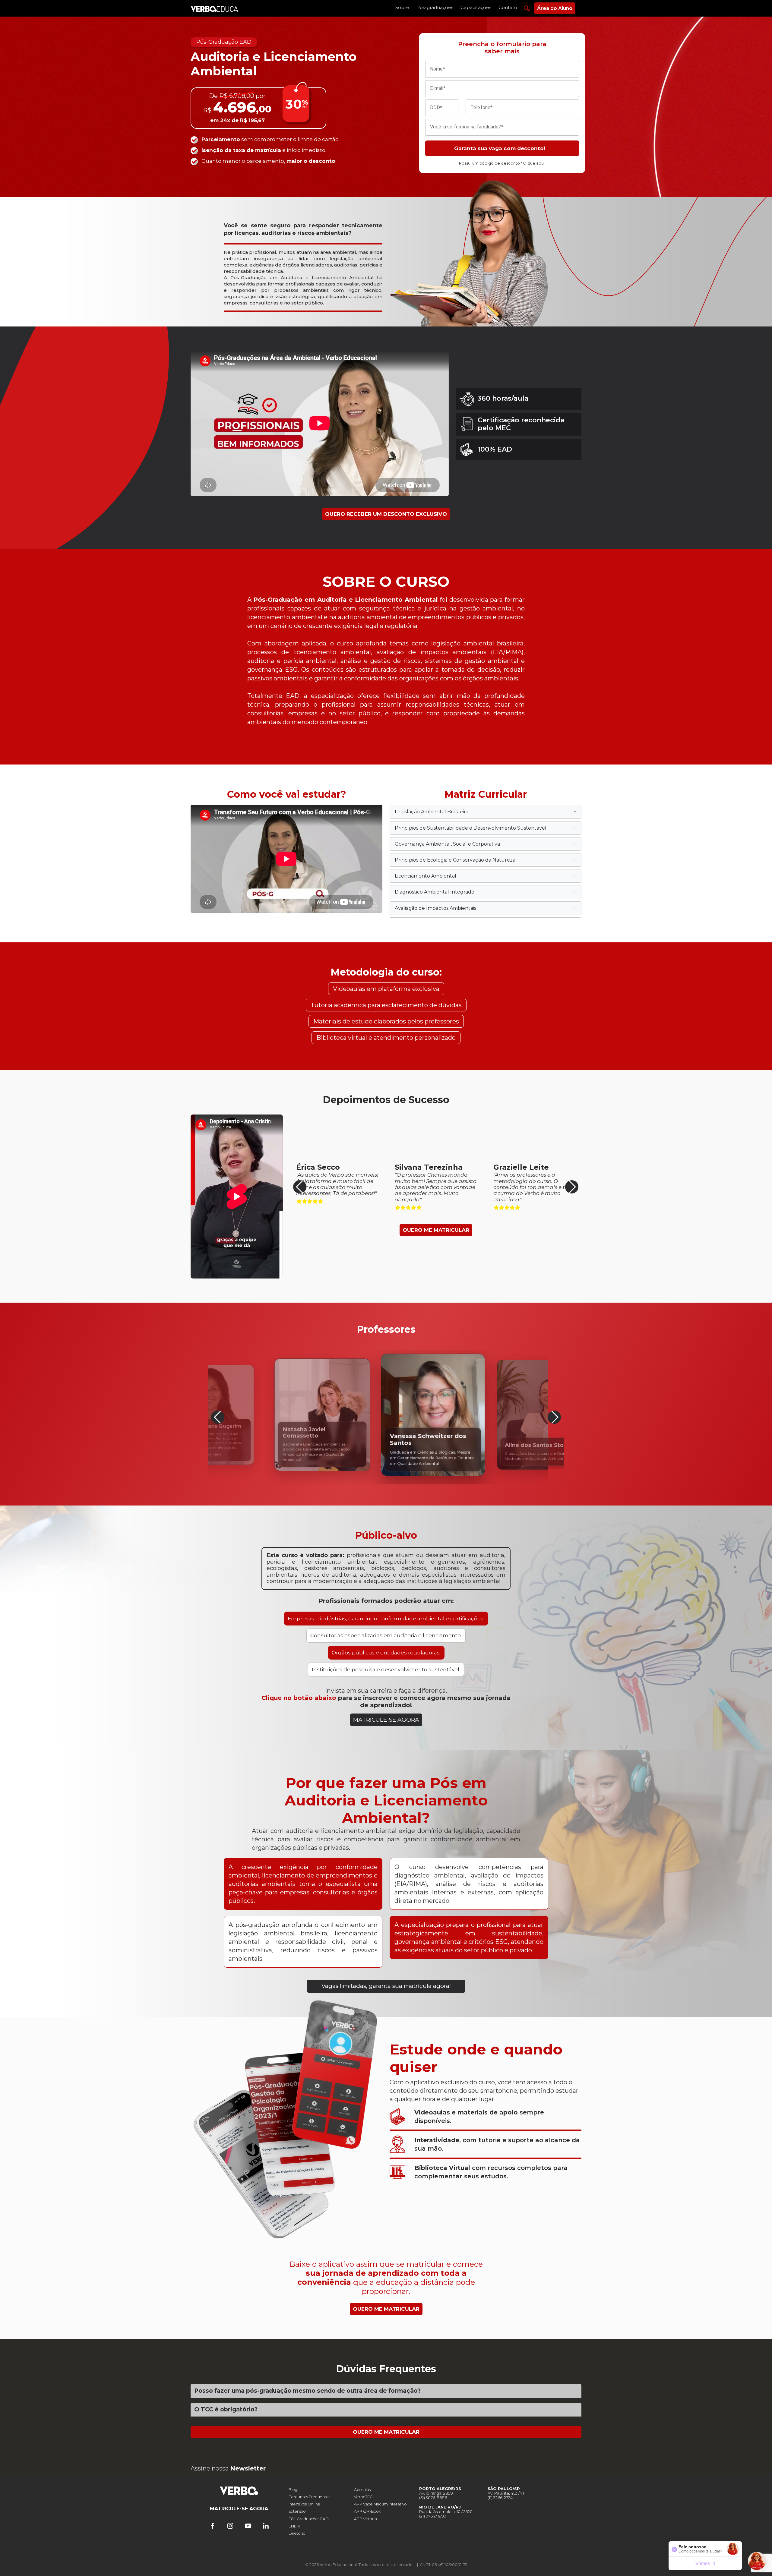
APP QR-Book (367, 2511)
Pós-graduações (435, 7)
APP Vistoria (365, 2519)
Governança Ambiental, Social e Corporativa (486, 844)
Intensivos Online (304, 2504)
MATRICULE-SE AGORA (386, 1720)
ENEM (294, 2526)
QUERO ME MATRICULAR (436, 1230)
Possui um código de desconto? (502, 163)
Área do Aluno (555, 8)
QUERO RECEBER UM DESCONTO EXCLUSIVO (386, 514)
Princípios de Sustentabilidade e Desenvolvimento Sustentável (486, 828)
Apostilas (362, 2490)
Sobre (402, 7)
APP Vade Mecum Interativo (380, 2504)
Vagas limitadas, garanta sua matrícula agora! (386, 1986)
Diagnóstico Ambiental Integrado (486, 892)
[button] (572, 1187)
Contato (508, 7)
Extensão (297, 2511)
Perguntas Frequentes (309, 2497)
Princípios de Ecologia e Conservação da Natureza (486, 860)
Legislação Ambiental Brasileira (486, 812)
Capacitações (476, 7)
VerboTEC (363, 2497)
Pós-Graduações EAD (309, 2519)
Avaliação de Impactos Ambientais (486, 908)
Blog (293, 2490)
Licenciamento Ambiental (486, 876)
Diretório (297, 2533)
